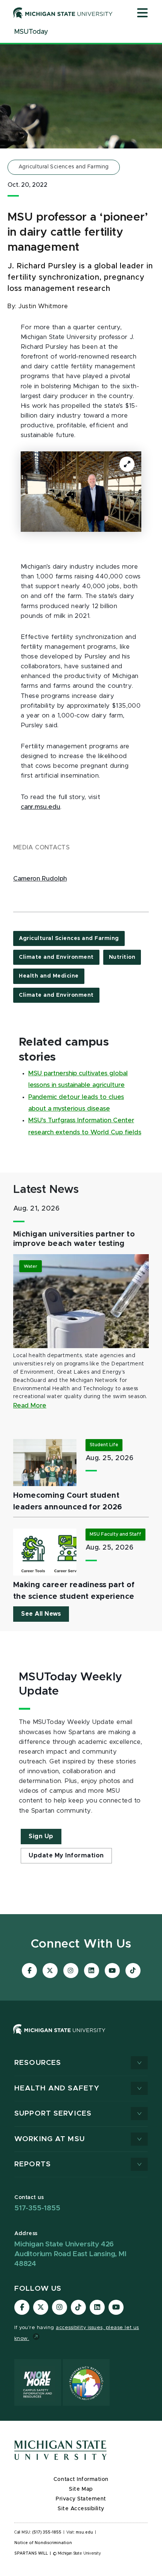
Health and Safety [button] (57, 2088)
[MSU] (81, 2037)
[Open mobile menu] (142, 14)
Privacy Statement (81, 2499)
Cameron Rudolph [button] (40, 879)
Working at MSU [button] (50, 2139)
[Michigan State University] (63, 13)
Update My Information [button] (66, 1856)
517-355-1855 (37, 2208)
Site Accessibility (81, 2509)
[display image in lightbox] (81, 492)
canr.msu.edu (40, 807)
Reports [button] (33, 2164)
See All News (41, 1614)
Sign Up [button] (41, 1836)
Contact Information (81, 2479)
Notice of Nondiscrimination (43, 2543)
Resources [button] (38, 2063)
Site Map (81, 2489)
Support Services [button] (53, 2114)
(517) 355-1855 (47, 2532)
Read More (30, 1406)
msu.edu (84, 2532)
